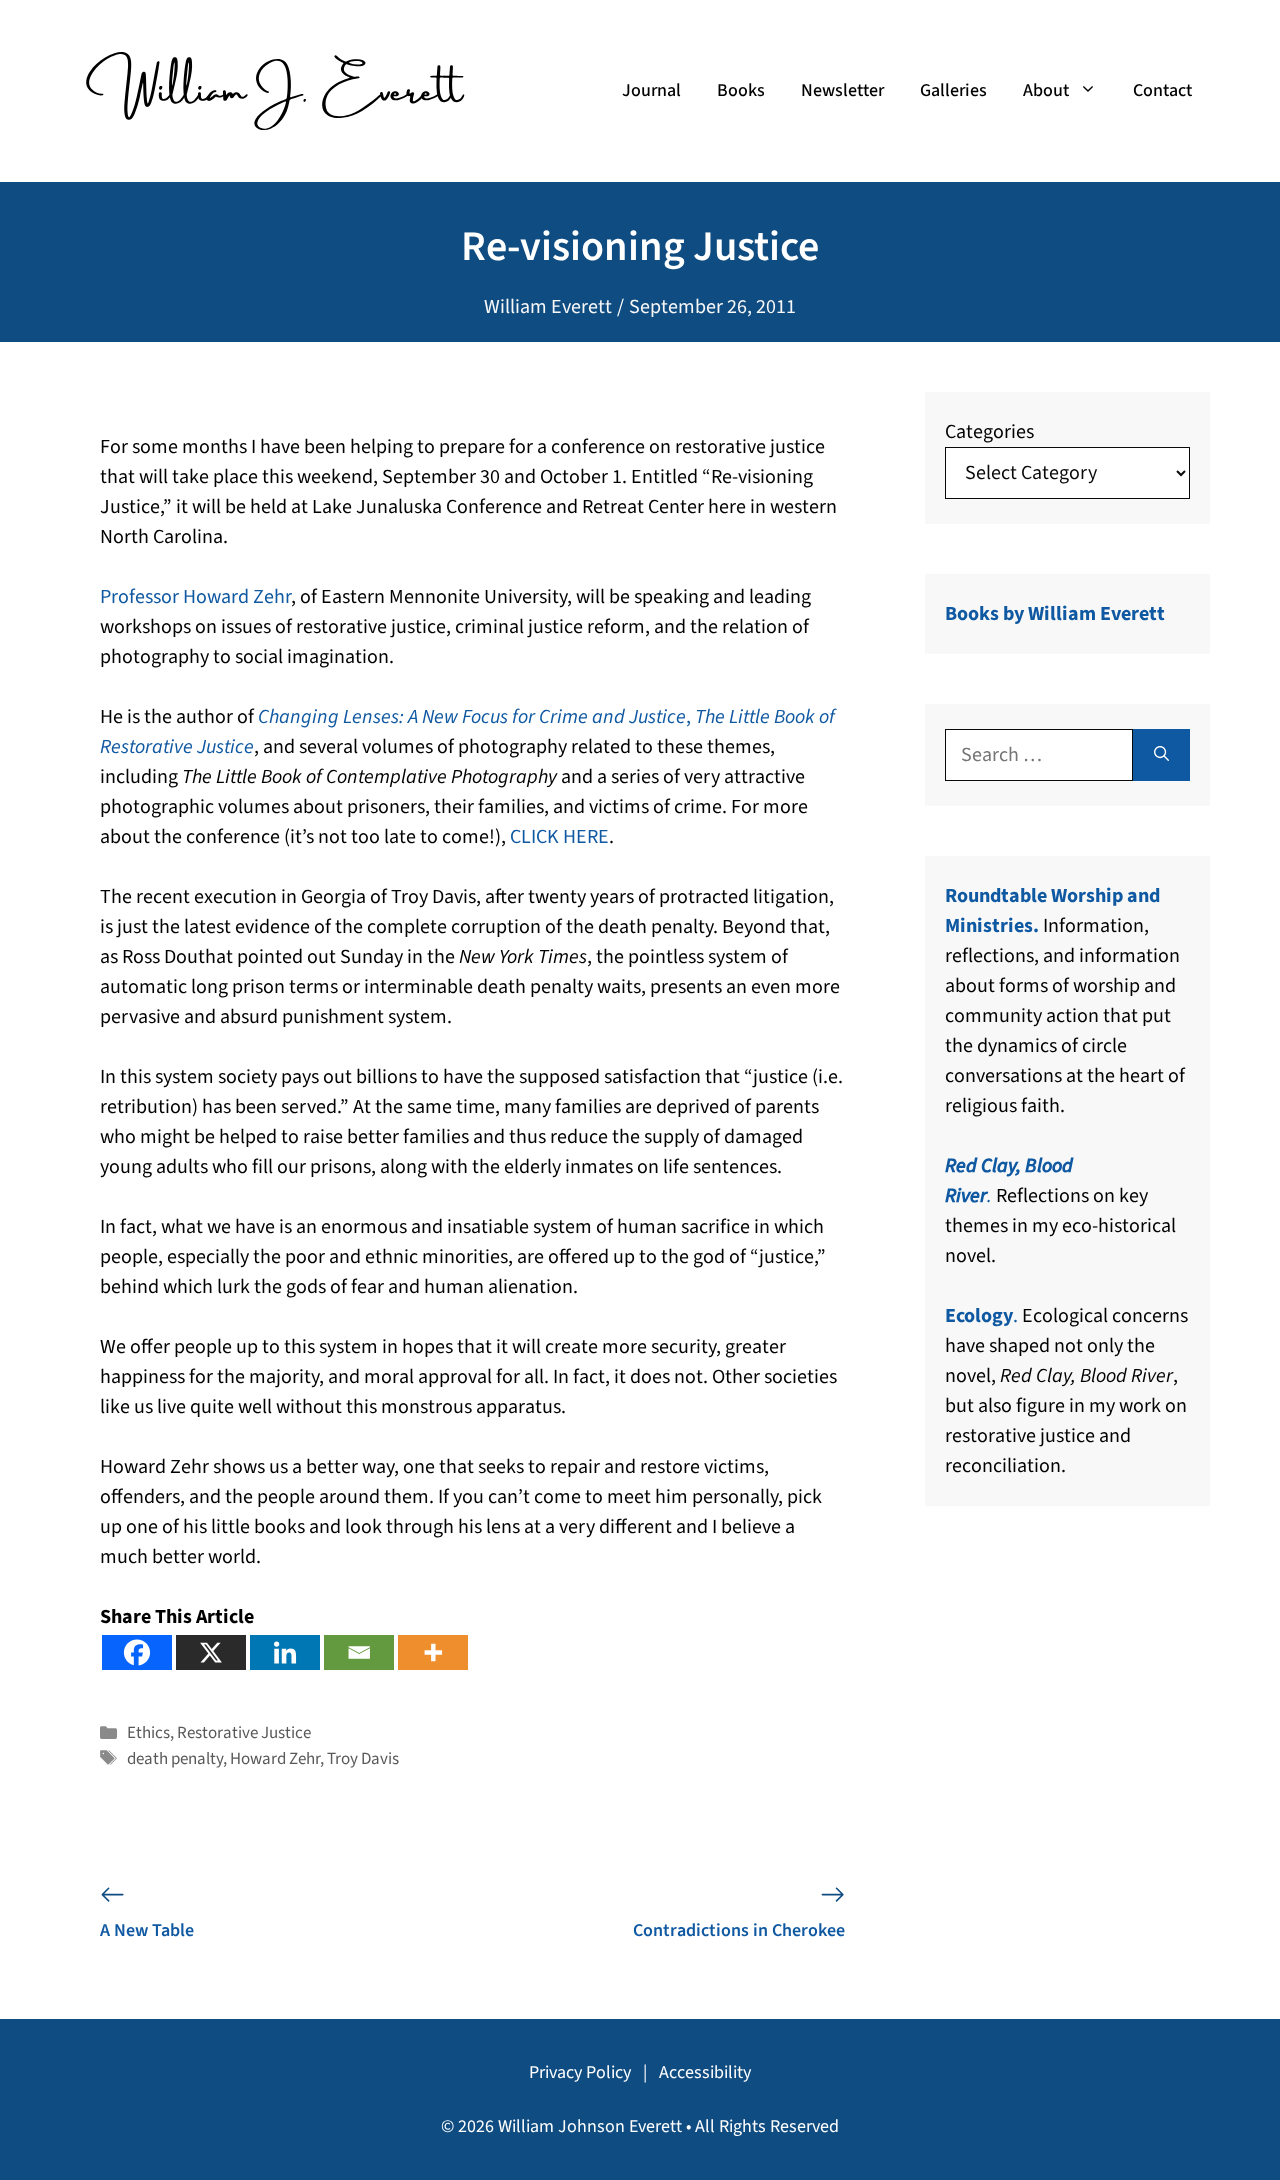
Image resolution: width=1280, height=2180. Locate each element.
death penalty (175, 1759)
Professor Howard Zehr (195, 597)
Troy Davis (363, 1759)
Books (741, 90)
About (1046, 90)
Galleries (953, 90)
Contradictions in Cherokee (739, 1930)
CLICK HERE (559, 837)
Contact (1162, 90)
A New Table (147, 1930)
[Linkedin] (285, 1652)
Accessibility (705, 2072)
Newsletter (842, 90)
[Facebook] (137, 1652)
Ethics (148, 1733)
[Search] (1161, 755)
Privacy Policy (580, 2072)
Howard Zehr (275, 1759)
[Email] (359, 1652)
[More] (433, 1652)
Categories (989, 432)
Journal (651, 90)
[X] (211, 1652)
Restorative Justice (244, 1733)
